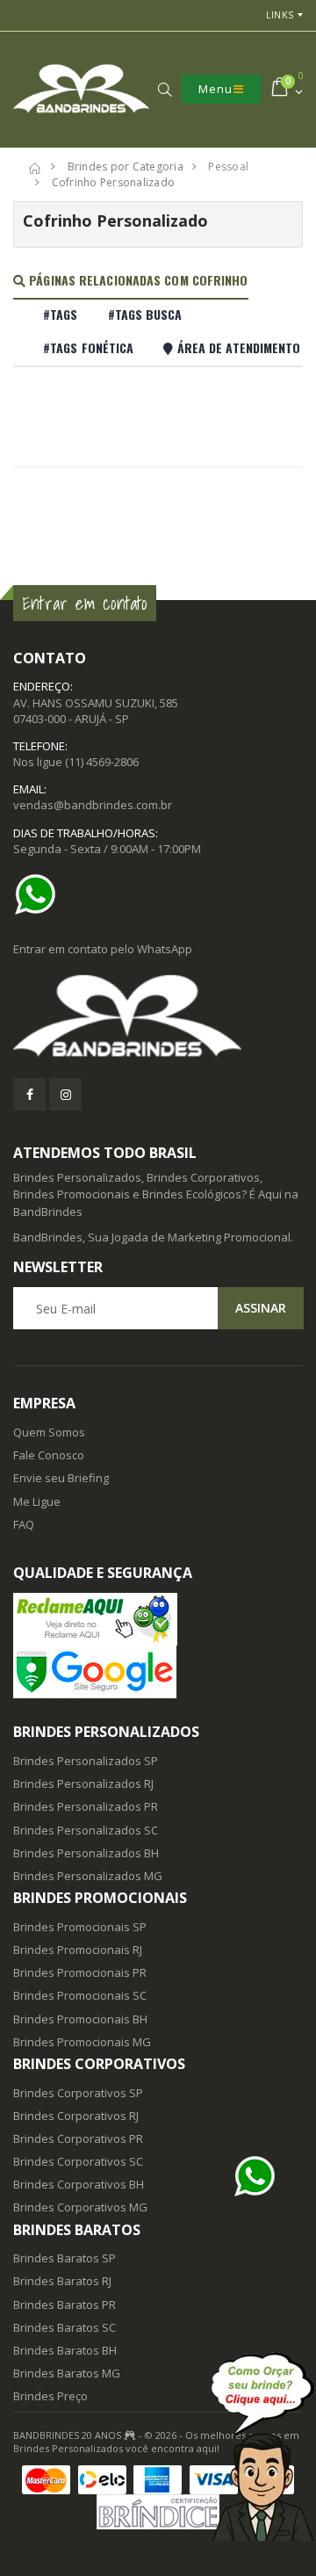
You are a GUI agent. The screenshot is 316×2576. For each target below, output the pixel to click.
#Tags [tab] (61, 314)
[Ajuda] (263, 2446)
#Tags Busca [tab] (145, 314)
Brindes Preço (50, 2396)
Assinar (261, 1308)
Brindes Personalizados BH (86, 1853)
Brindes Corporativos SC (78, 2161)
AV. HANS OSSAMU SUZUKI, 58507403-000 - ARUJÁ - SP (96, 711)
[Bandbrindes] (158, 1017)
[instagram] (65, 1094)
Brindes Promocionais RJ (78, 1950)
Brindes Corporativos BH (79, 2184)
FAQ (24, 1524)
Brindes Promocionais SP (80, 1927)
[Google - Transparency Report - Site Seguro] (158, 1672)
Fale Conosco (49, 1455)
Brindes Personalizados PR (86, 1806)
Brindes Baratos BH (65, 2350)
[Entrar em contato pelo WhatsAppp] (39, 894)
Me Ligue (37, 1501)
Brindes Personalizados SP (86, 1761)
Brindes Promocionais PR (80, 1972)
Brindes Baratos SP (65, 2258)
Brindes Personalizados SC (86, 1830)
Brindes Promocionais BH (80, 2019)
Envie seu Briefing (61, 1478)
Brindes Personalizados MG (88, 1876)
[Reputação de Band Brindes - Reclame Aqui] (158, 1619)
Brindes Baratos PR (65, 2305)
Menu (215, 89)
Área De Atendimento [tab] (237, 347)
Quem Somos (49, 1432)
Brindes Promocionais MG (82, 2042)
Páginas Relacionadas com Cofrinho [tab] (136, 280)
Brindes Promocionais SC (80, 1995)
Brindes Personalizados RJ (83, 1784)
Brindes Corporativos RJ (76, 2116)
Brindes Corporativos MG (80, 2207)
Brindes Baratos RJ (62, 2281)
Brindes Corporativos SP (78, 2093)
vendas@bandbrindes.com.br (93, 805)
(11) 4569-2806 (102, 762)
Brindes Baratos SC (65, 2327)
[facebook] (29, 1094)
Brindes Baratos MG (67, 2373)
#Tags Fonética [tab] (88, 347)
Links (280, 14)
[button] (165, 90)
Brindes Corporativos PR (78, 2138)
